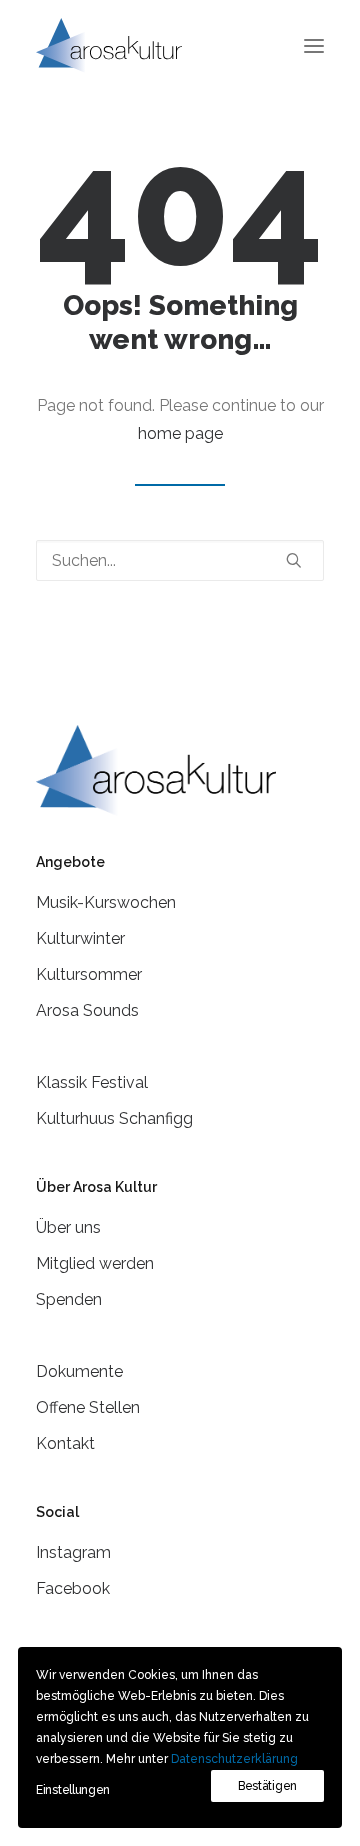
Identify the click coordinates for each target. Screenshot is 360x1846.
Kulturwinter (80, 938)
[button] (314, 45)
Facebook (73, 1588)
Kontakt (65, 1443)
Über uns (68, 1227)
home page (180, 433)
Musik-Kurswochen (106, 902)
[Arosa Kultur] (109, 45)
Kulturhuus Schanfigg (114, 1118)
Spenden (69, 1299)
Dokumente (79, 1371)
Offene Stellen (88, 1407)
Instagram (73, 1552)
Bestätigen (267, 1786)
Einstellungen (73, 1790)
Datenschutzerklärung (234, 1759)
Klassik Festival (92, 1082)
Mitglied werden (95, 1263)
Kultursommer (89, 974)
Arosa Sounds (87, 1010)
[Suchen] (180, 560)
